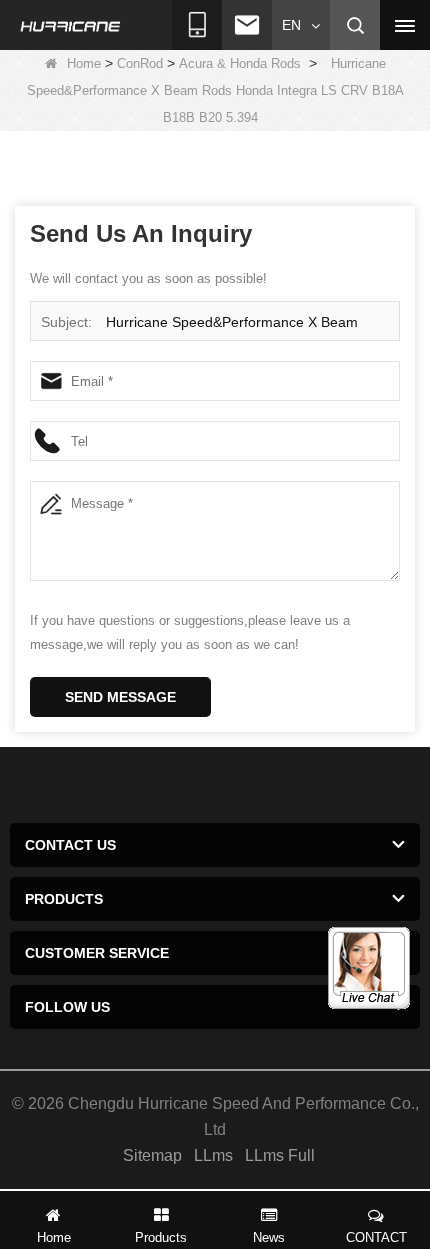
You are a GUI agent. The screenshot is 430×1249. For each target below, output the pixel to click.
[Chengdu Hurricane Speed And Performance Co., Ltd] (71, 26)
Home (84, 63)
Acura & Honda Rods (240, 63)
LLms (213, 1155)
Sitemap (152, 1155)
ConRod (140, 63)
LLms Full (280, 1155)
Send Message (120, 697)
